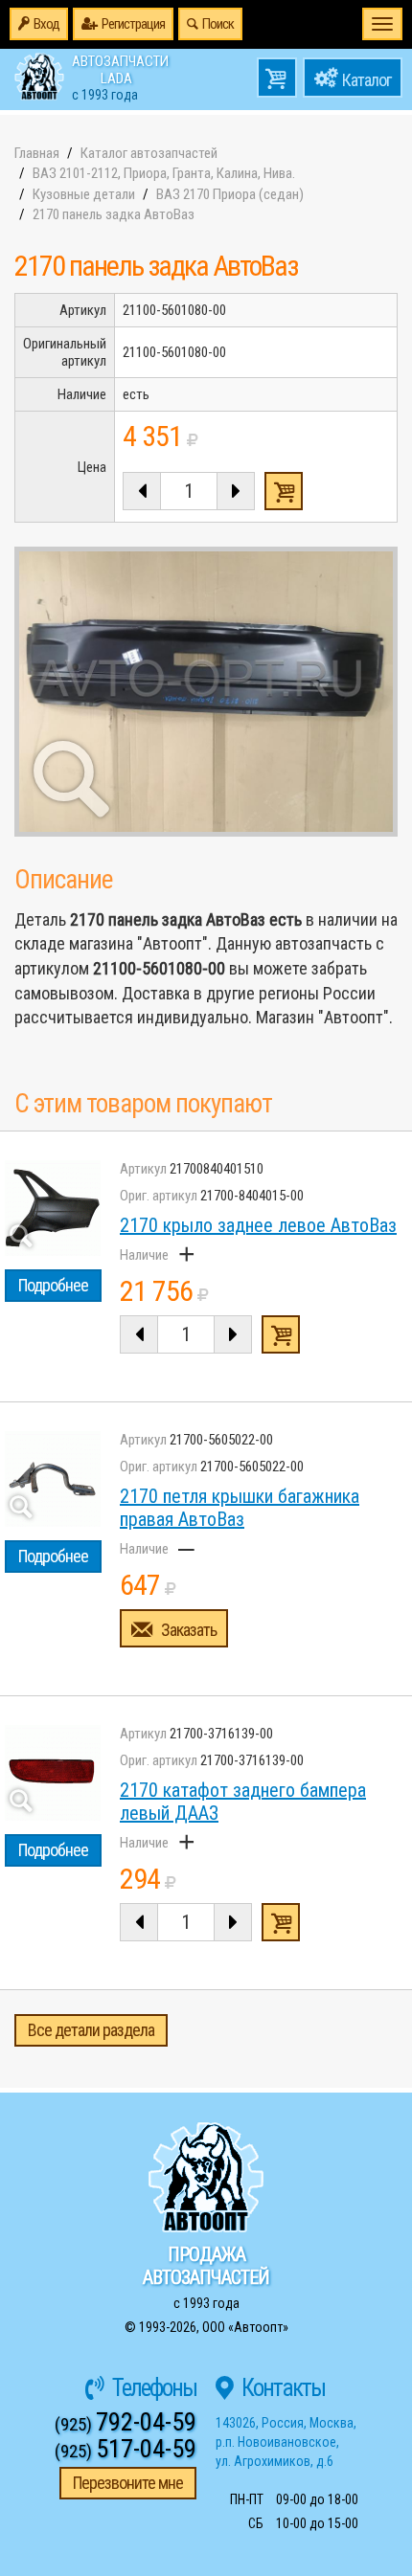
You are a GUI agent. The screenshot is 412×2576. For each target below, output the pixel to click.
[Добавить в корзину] (281, 1334)
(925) (126, 2424)
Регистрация (133, 24)
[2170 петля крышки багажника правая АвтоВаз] (53, 1479)
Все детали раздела (91, 2030)
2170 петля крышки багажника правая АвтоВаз (240, 1508)
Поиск (218, 24)
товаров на (277, 78)
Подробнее (53, 1285)
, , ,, (286, 2442)
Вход (46, 24)
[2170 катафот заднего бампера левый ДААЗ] (53, 1773)
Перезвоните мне (128, 2483)
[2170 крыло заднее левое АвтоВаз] (53, 1208)
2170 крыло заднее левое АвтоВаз (258, 1225)
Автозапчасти (120, 77)
